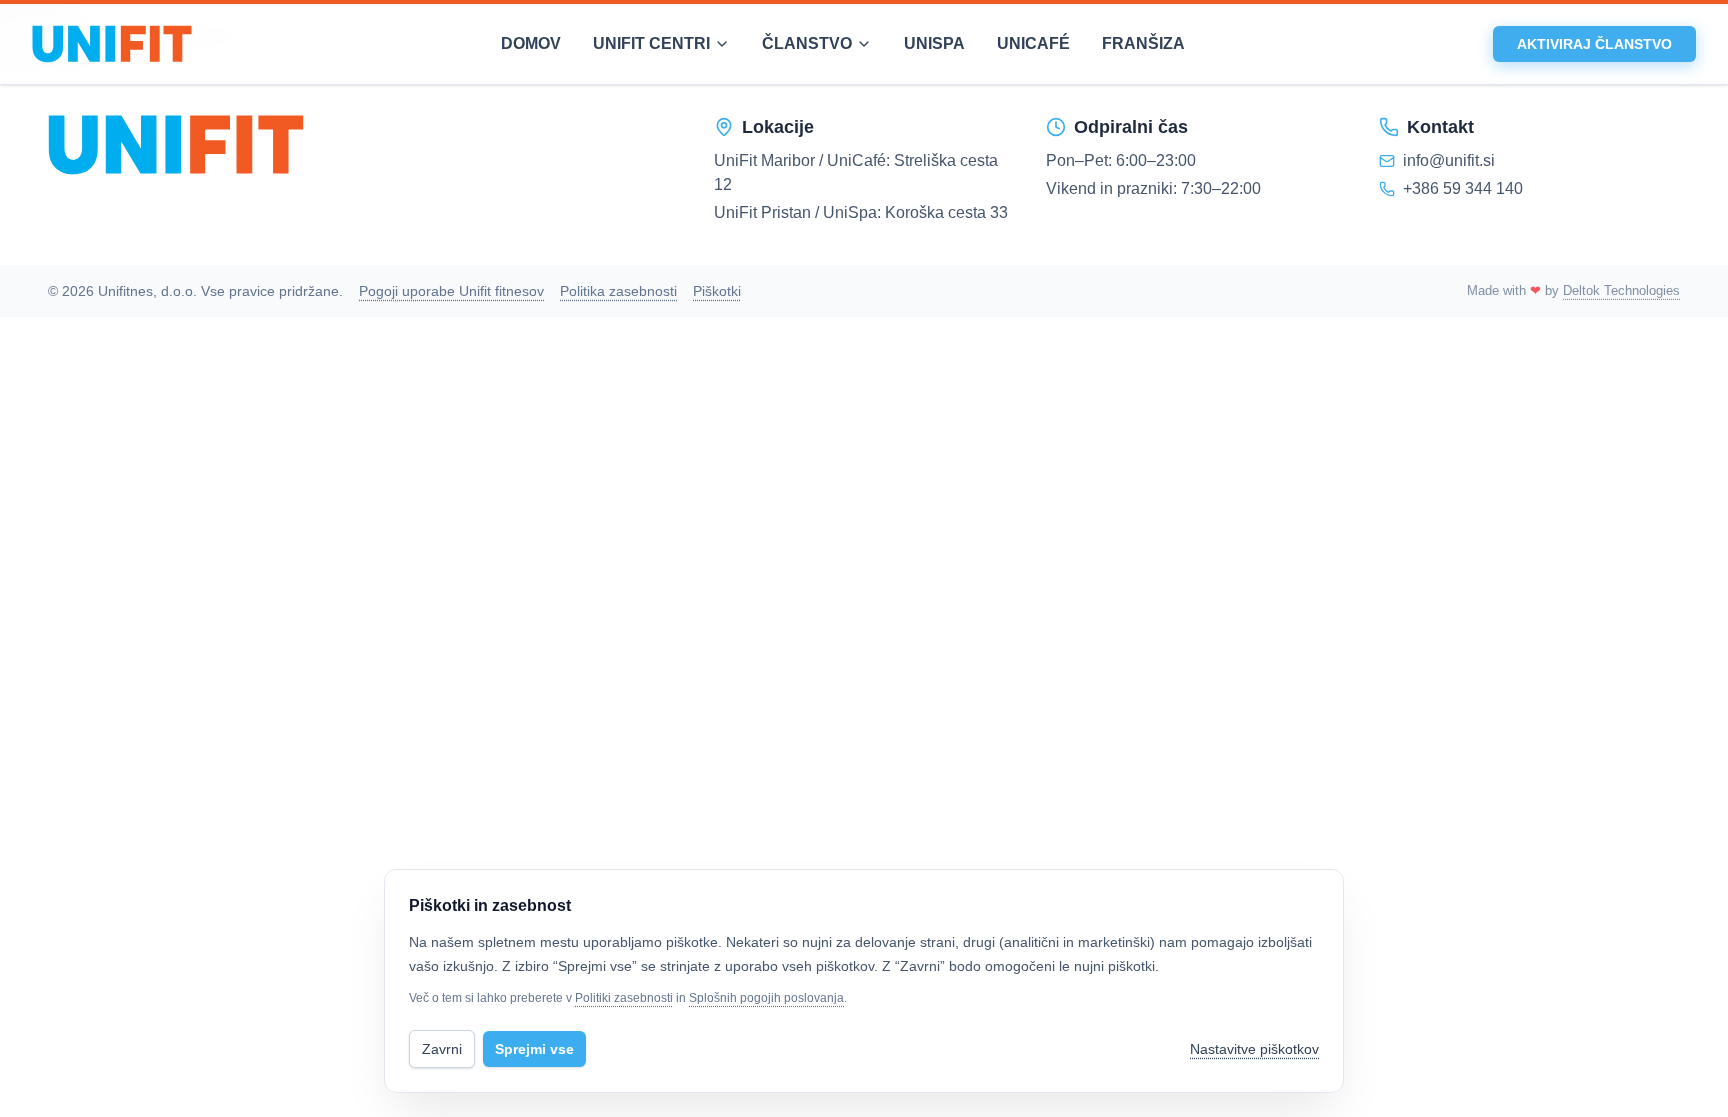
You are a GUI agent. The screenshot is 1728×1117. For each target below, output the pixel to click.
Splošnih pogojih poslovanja (766, 998)
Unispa (934, 43)
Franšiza (1143, 43)
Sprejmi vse (534, 1049)
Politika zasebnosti (618, 291)
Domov (531, 43)
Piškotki (717, 291)
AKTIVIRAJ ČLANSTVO (1594, 44)
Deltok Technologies (1621, 290)
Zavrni (442, 1049)
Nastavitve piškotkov (1254, 1049)
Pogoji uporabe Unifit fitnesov (451, 291)
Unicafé (1033, 43)
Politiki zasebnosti (624, 998)
